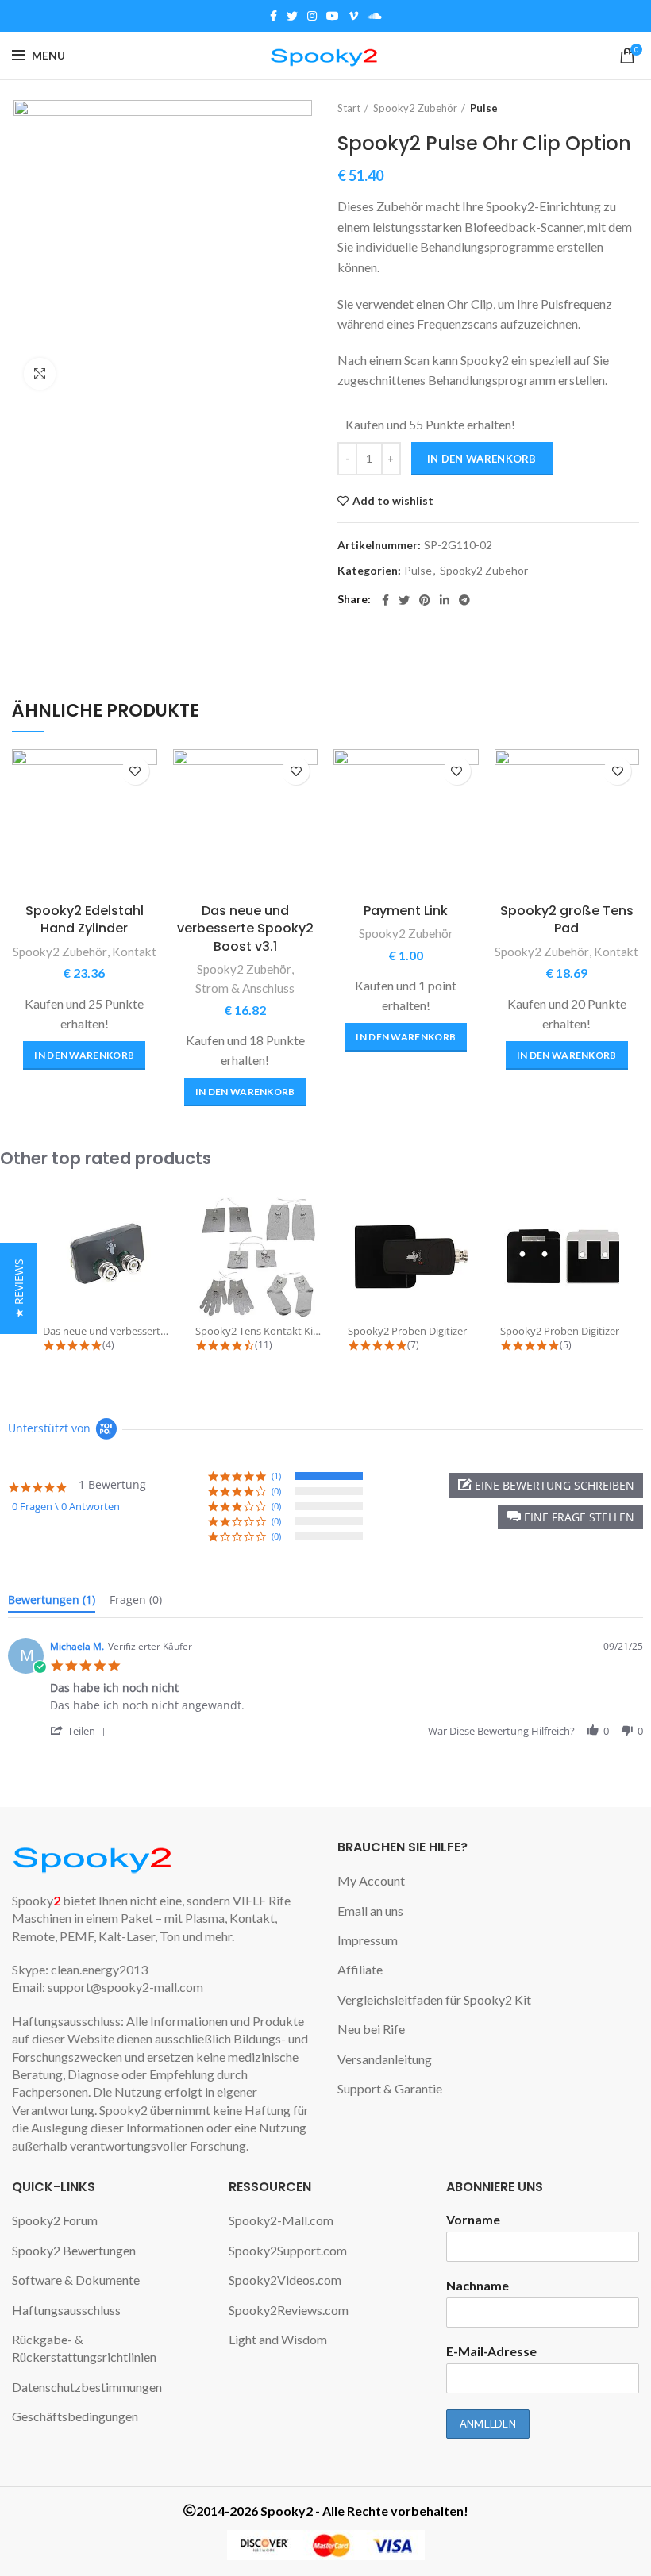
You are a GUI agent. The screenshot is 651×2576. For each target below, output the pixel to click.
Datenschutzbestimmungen (87, 2387)
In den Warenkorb (482, 459)
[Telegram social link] (464, 600)
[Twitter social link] (292, 16)
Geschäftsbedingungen (75, 2416)
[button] (84, 1055)
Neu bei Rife (371, 2029)
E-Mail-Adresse (491, 2351)
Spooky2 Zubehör (415, 108)
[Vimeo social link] (353, 16)
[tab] (52, 1603)
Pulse (484, 108)
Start (349, 108)
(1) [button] (276, 1476)
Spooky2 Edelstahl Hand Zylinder (85, 919)
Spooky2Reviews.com (289, 2310)
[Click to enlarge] (40, 374)
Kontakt (134, 952)
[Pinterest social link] (425, 600)
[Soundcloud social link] (375, 16)
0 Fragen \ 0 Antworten (66, 1506)
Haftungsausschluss (66, 2310)
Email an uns (370, 1911)
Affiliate (360, 1969)
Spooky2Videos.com (285, 2280)
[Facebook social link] (273, 16)
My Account (371, 1880)
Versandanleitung (385, 2059)
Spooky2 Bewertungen (74, 2250)
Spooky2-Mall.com (281, 2220)
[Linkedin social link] (445, 600)
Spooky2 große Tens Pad (567, 919)
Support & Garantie (390, 2088)
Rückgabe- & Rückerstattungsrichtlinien (84, 2348)
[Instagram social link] (312, 16)
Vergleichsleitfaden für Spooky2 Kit (434, 1999)
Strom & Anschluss (245, 988)
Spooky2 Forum (55, 2220)
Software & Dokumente (76, 2280)
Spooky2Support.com (288, 2250)
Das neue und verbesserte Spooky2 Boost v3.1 (245, 929)
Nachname (478, 2285)
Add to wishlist (393, 501)
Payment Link (406, 911)
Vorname (473, 2219)
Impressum (368, 1940)
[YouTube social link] (333, 16)
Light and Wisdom (278, 2339)
